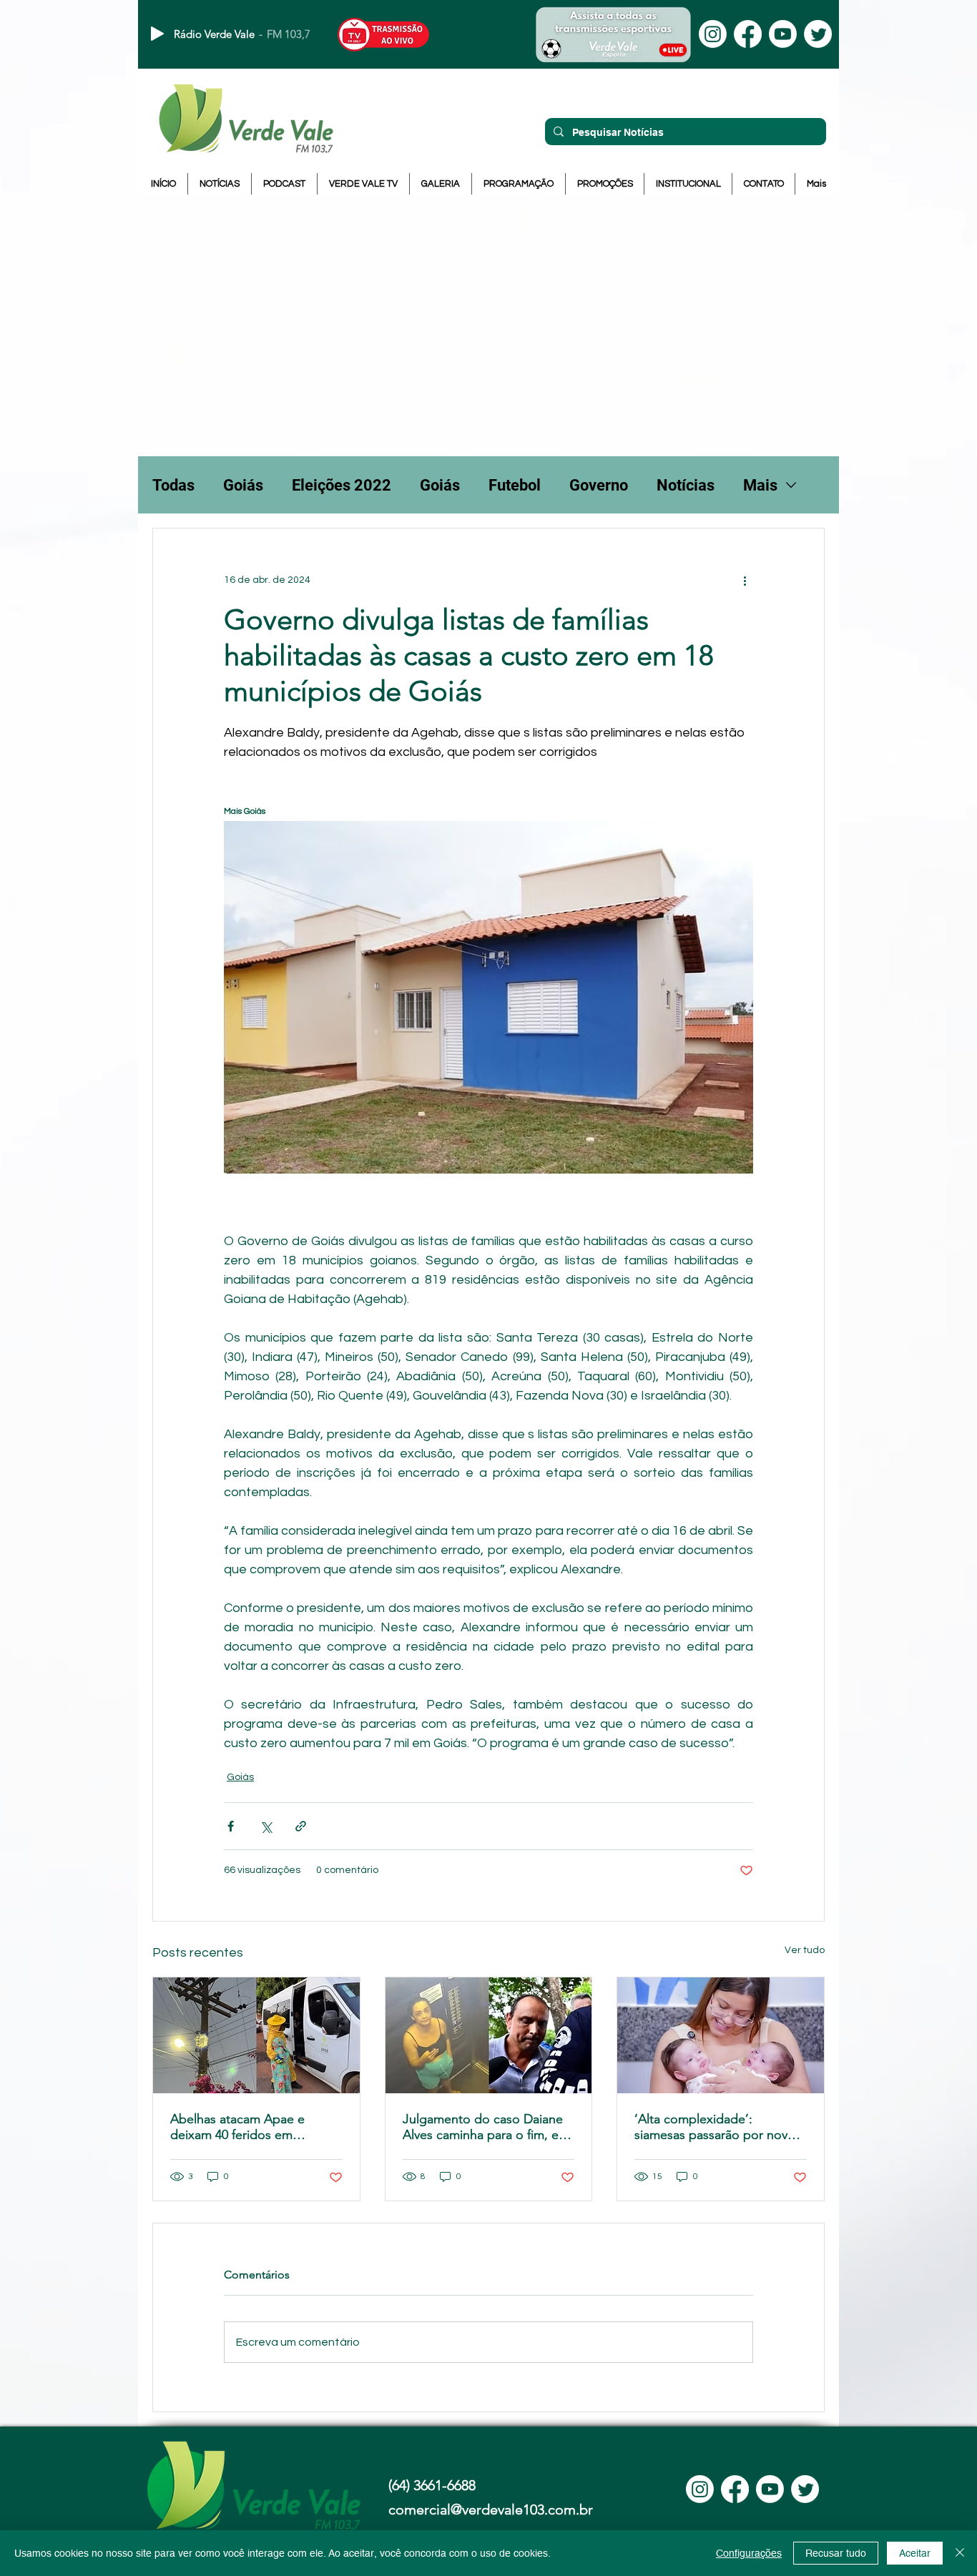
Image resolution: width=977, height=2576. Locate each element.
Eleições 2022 (342, 485)
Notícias (686, 485)
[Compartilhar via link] (301, 1826)
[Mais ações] (745, 580)
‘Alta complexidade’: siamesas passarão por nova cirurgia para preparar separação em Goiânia (714, 2127)
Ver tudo (805, 1950)
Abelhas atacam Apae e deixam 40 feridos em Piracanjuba (237, 2127)
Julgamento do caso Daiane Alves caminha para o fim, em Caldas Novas (486, 2127)
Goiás (243, 485)
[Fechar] (960, 2553)
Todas (173, 485)
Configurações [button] (749, 2553)
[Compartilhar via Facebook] (231, 1826)
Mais (760, 485)
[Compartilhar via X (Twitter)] (266, 1826)
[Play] (157, 34)
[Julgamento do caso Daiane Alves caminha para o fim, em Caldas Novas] (489, 2035)
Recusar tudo (836, 2553)
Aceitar (915, 2553)
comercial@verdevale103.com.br (491, 2509)
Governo (599, 485)
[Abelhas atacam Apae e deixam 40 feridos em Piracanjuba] (256, 2035)
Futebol (515, 485)
